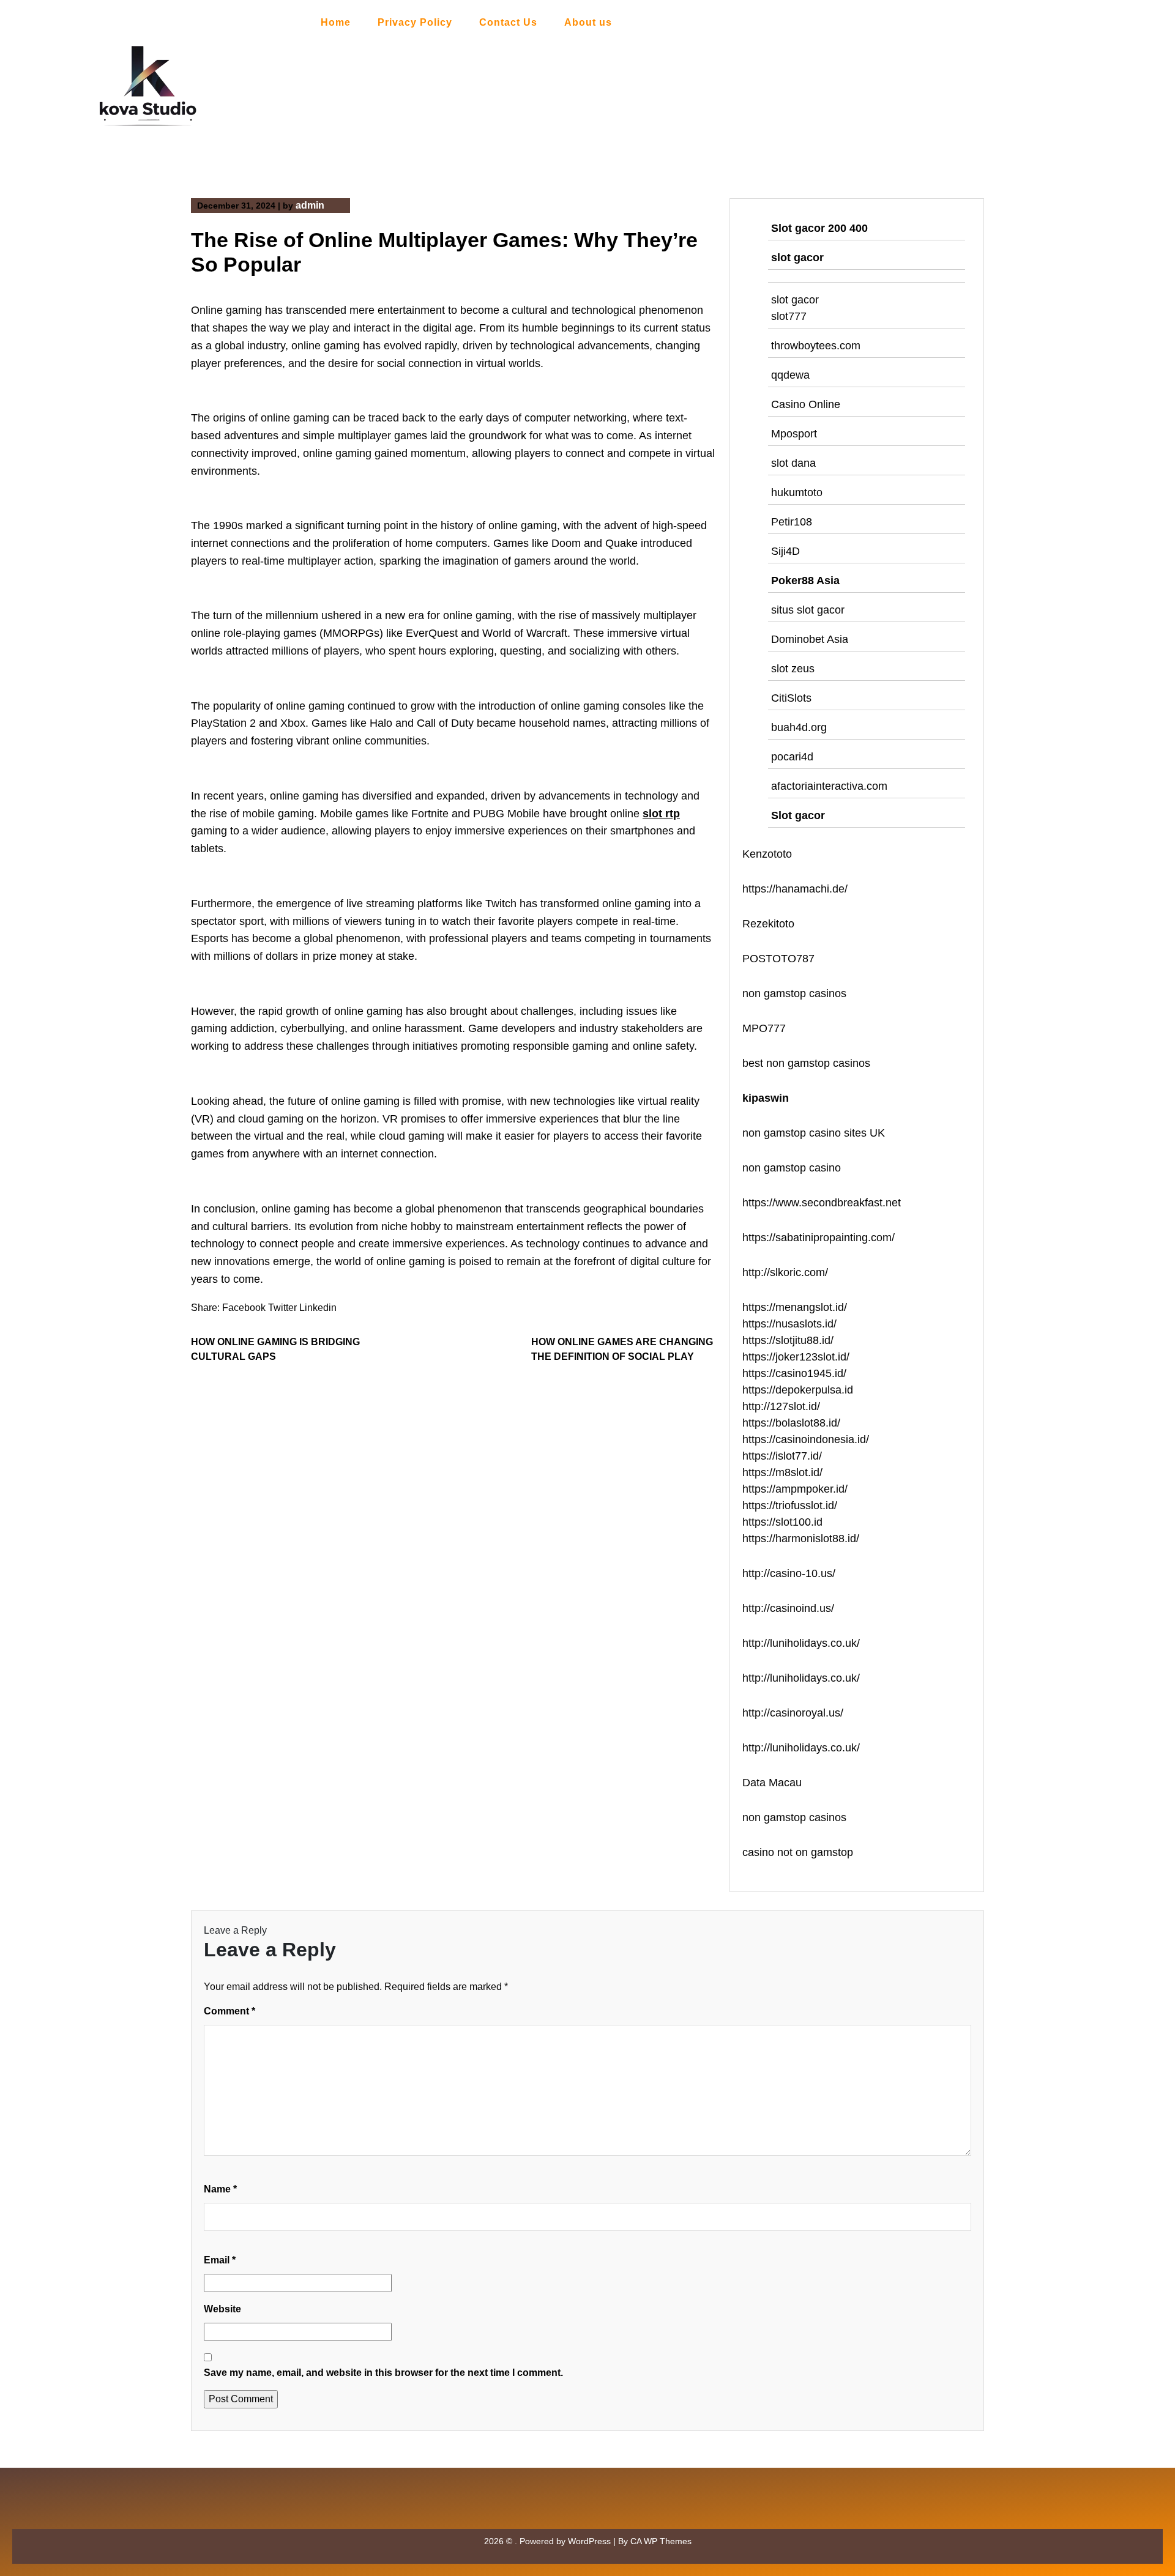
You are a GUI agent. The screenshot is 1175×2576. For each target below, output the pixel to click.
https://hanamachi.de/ (795, 889)
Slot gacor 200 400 (819, 228)
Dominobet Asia (810, 639)
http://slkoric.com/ (785, 1272)
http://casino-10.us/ (789, 1573)
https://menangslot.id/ (795, 1307)
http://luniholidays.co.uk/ (801, 1643)
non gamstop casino (792, 1168)
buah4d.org (799, 727)
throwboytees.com (816, 346)
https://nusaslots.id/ (789, 1324)
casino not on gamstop (798, 1852)
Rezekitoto (768, 924)
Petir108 (792, 522)
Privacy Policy (415, 22)
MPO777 (764, 1028)
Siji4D (785, 551)
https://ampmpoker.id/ (795, 1489)
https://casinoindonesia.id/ (806, 1439)
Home (336, 22)
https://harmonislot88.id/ (801, 1539)
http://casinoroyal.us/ (793, 1713)
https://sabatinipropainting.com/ (819, 1238)
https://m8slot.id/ (782, 1472)
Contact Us (508, 22)
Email (220, 2260)
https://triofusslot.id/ (790, 1505)
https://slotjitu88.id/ (788, 1340)
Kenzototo (767, 854)
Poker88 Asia (805, 581)
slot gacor (797, 258)
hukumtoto (797, 492)
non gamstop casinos (794, 993)
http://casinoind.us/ (788, 1608)
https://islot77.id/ (782, 1456)
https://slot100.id (782, 1522)
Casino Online (806, 404)
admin (310, 205)
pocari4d (792, 757)
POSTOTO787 (778, 959)
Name (220, 2189)
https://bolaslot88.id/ (791, 1423)
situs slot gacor (808, 610)
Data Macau (772, 1783)
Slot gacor (798, 815)
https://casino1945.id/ (794, 1373)
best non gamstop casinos (806, 1063)
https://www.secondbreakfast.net (822, 1203)
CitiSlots (791, 698)
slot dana (793, 463)
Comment (229, 2011)
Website (222, 2309)
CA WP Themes (661, 2541)
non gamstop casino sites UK (814, 1133)
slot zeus (793, 669)
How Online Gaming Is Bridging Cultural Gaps (275, 1349)
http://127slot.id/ (781, 1406)
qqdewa (790, 375)
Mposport (794, 434)
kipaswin (766, 1098)
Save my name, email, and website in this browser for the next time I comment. (383, 2373)
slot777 (789, 316)
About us (588, 22)
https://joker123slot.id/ (796, 1357)
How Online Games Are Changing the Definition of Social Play (622, 1349)
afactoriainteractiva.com (829, 786)
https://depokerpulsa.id (798, 1390)
